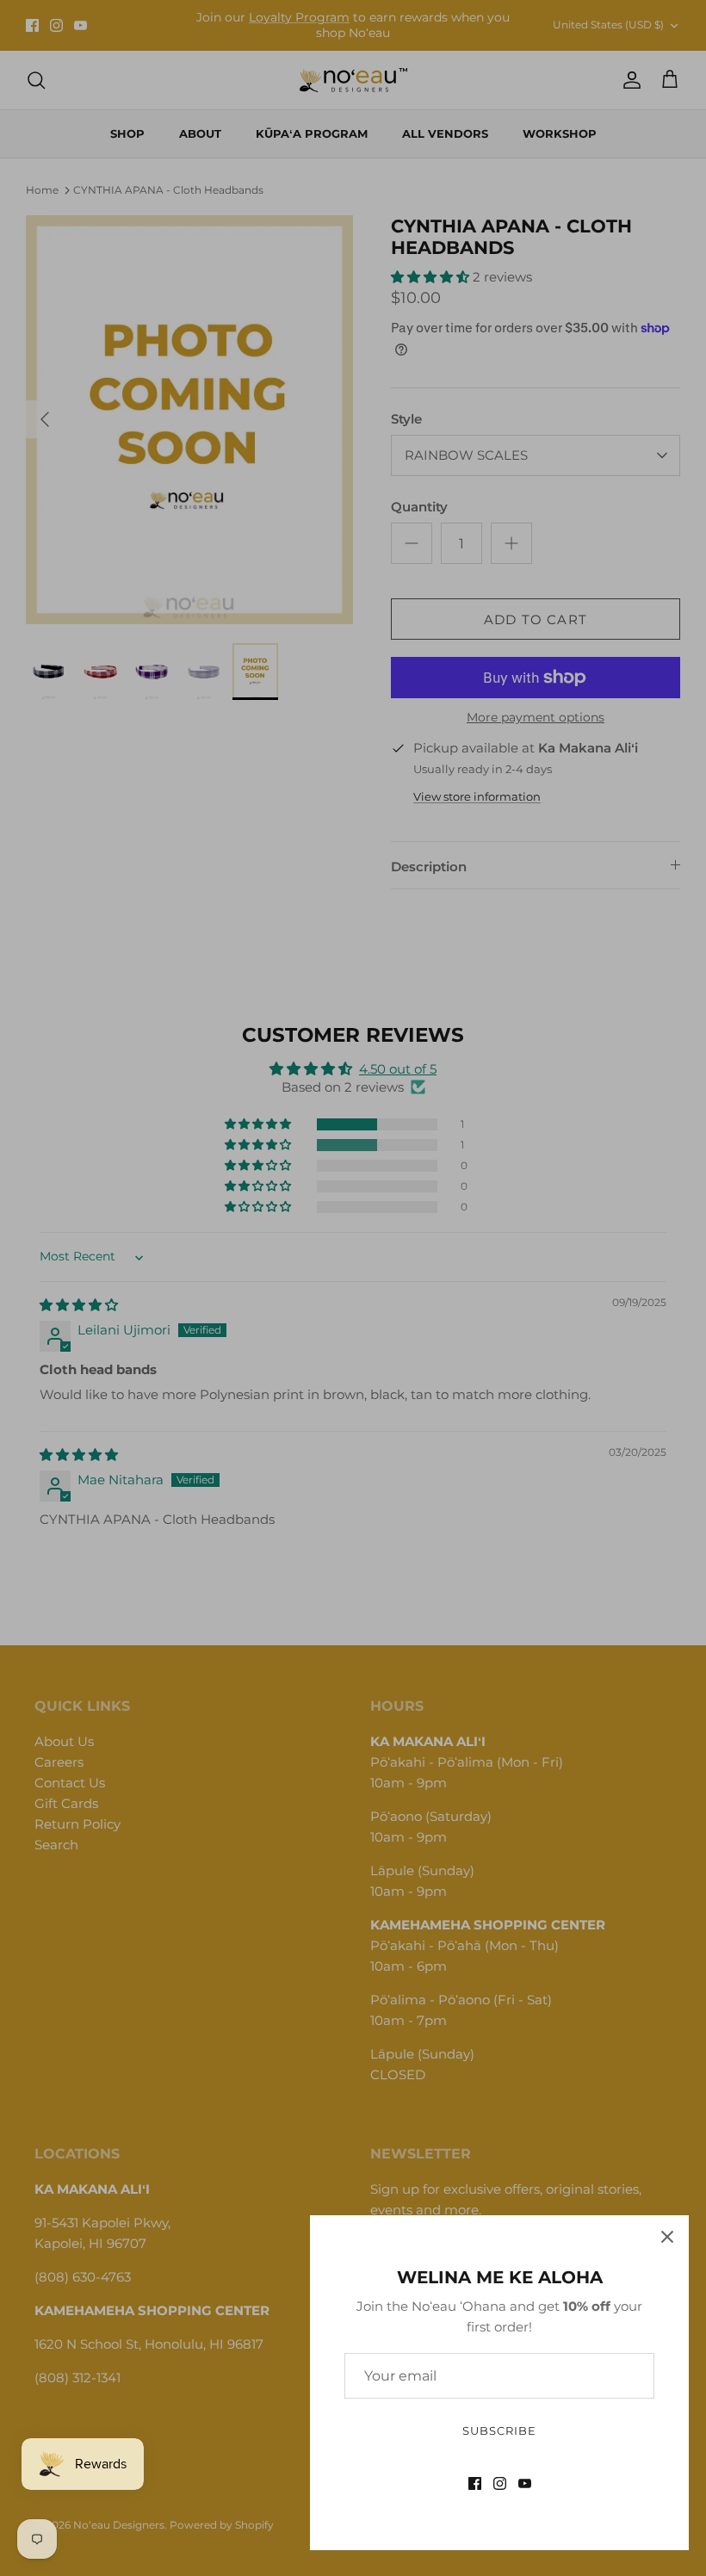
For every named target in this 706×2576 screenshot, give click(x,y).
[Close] (667, 2237)
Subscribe (499, 2430)
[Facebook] (475, 2483)
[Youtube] (525, 2483)
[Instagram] (500, 2483)
